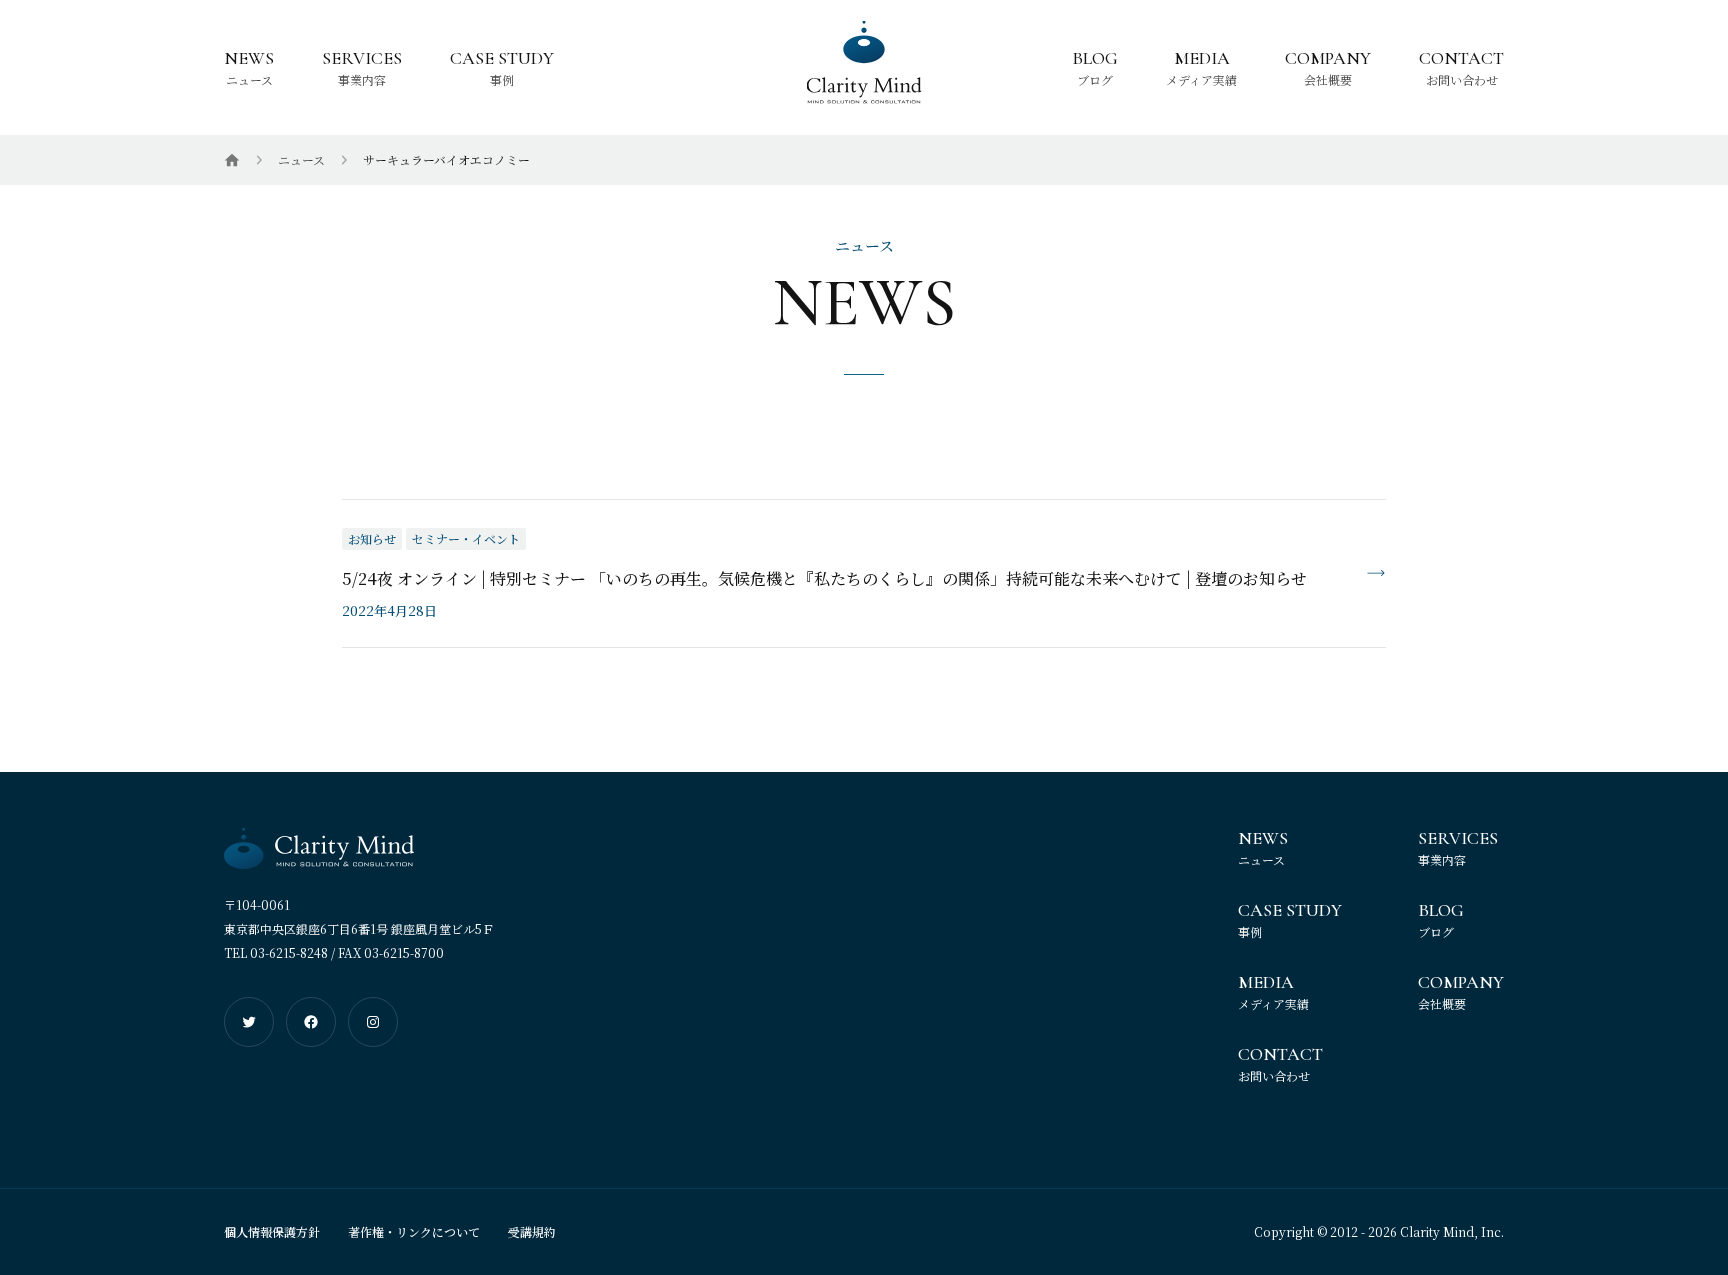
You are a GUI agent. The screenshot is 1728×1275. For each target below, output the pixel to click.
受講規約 (532, 1231)
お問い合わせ (1462, 79)
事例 (502, 79)
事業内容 (362, 79)
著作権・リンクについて (414, 1231)
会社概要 (1328, 79)
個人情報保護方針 (272, 1231)
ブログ (1095, 79)
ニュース (249, 79)
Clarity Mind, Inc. (1452, 1231)
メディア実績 (1201, 79)
